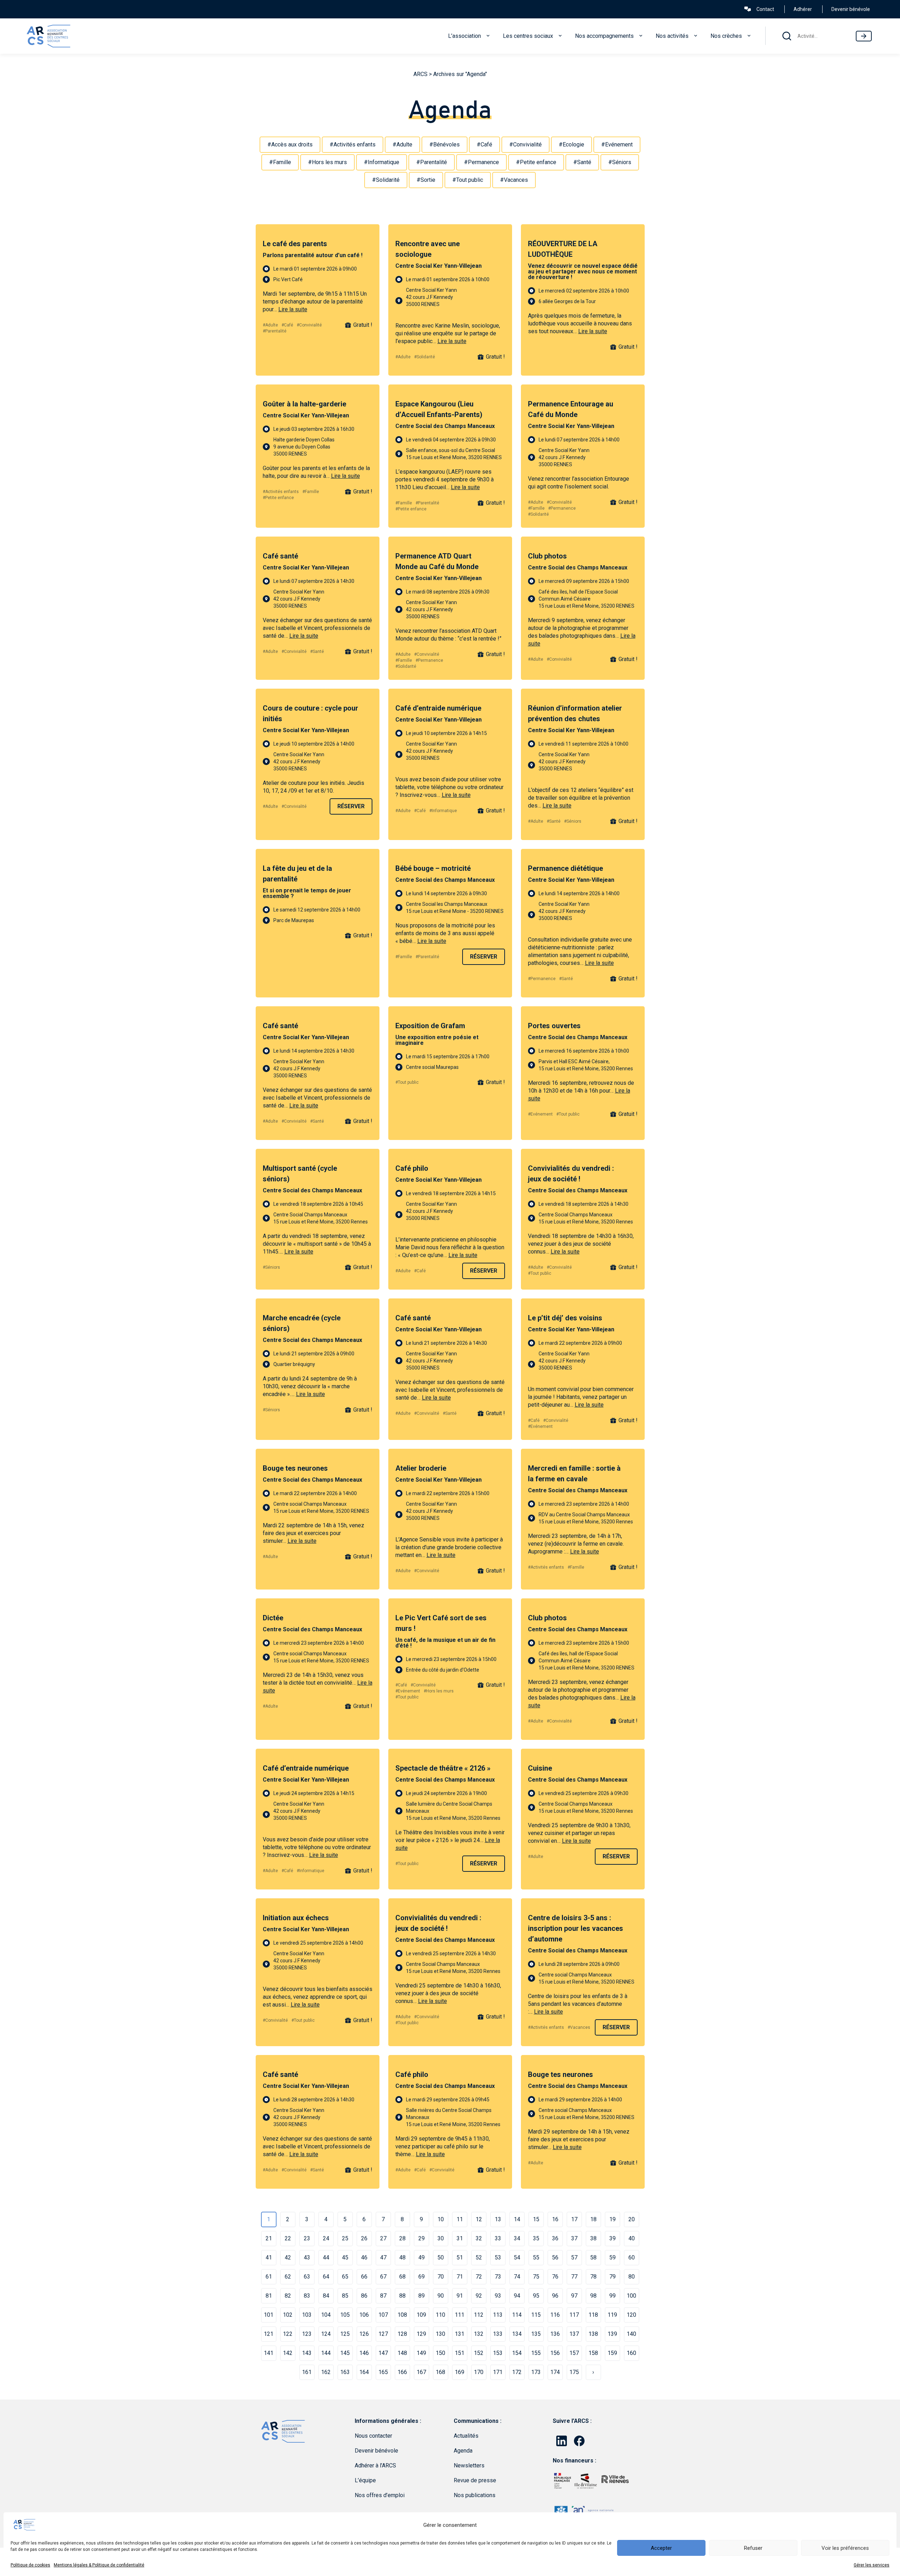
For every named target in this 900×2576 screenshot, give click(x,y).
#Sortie (426, 180)
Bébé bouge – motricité (433, 868)
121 (269, 2334)
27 (383, 2238)
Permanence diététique (565, 868)
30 (441, 2238)
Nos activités (672, 36)
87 (383, 2296)
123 (307, 2334)
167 (421, 2372)
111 (460, 2315)
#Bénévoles (445, 144)
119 (612, 2315)
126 (364, 2334)
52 (479, 2257)
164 (364, 2372)
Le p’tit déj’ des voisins (565, 1318)
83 (307, 2296)
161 (307, 2372)
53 (498, 2257)
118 (593, 2315)
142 (288, 2353)
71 (460, 2277)
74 (517, 2277)
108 (402, 2315)
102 (288, 2315)
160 (631, 2353)
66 (364, 2277)
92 (479, 2296)
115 (536, 2315)
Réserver (351, 806)
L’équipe (365, 2480)
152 (479, 2353)
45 (345, 2257)
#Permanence (481, 162)
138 (593, 2334)
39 (612, 2238)
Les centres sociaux (528, 36)
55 (536, 2257)
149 (421, 2353)
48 (402, 2257)
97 (574, 2296)
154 (517, 2353)
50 (441, 2257)
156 (555, 2353)
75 (536, 2277)
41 (269, 2257)
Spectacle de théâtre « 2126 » (443, 1768)
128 (402, 2334)
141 (269, 2353)
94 (517, 2296)
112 (479, 2315)
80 (632, 2277)
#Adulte (402, 144)
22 (288, 2238)
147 (383, 2353)
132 (479, 2334)
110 (440, 2315)
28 (402, 2238)
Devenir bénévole (851, 9)
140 (631, 2334)
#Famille (280, 162)
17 (574, 2219)
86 (364, 2296)
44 (326, 2257)
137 (574, 2334)
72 (479, 2277)
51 (460, 2257)
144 (326, 2353)
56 (555, 2257)
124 (326, 2334)
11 (460, 2219)
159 (612, 2353)
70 (441, 2277)
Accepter (661, 2548)
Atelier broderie (421, 1468)
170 (479, 2372)
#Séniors (620, 162)
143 (307, 2353)
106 (364, 2315)
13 (498, 2219)
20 (632, 2219)
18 (593, 2219)
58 (593, 2257)
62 (288, 2277)
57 (574, 2257)
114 (517, 2315)
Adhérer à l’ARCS (375, 2465)
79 (612, 2277)
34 (517, 2238)
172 (517, 2372)
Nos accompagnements (604, 36)
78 (593, 2277)
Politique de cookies (30, 2565)
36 (555, 2238)
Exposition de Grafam (430, 1026)
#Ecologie (571, 144)
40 (632, 2238)
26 (364, 2238)
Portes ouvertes (554, 1026)
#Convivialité (526, 144)
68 (402, 2277)
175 (574, 2372)
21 (269, 2238)
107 (383, 2315)
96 (555, 2296)
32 (479, 2238)
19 (612, 2219)
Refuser (753, 2548)
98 (593, 2296)
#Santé (582, 162)
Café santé (280, 556)
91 (460, 2296)
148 (402, 2353)
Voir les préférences (845, 2548)
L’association (464, 36)
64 (326, 2277)
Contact (765, 9)
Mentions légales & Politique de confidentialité (99, 2565)
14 (517, 2219)
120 (631, 2315)
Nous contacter (373, 2436)
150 (440, 2353)
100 (631, 2296)
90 (441, 2296)
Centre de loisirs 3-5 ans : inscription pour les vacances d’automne (576, 1928)
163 (345, 2372)
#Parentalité (432, 162)
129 (421, 2334)
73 (498, 2277)
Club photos (547, 556)
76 (555, 2277)
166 (402, 2372)
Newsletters (469, 2465)
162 (326, 2372)
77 (574, 2277)
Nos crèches (726, 36)
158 (593, 2353)
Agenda (463, 2451)
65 (345, 2277)
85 (345, 2296)
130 (440, 2334)
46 (364, 2257)
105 (345, 2315)
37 (574, 2238)
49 (422, 2257)
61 (269, 2277)
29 (422, 2238)
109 (421, 2315)
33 (498, 2238)
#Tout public (468, 180)
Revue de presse (475, 2480)
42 (288, 2257)
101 (269, 2315)
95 (536, 2296)
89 (422, 2296)
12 (479, 2219)
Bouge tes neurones (295, 1468)
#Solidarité (386, 180)
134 (517, 2334)
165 (383, 2372)
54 (517, 2257)
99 (612, 2296)
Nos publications (475, 2495)
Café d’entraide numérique (438, 708)
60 (632, 2257)
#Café (484, 144)
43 (307, 2257)
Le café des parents (295, 244)
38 (593, 2238)
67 (383, 2277)
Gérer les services (872, 2565)
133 (498, 2334)
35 (536, 2238)
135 (536, 2334)
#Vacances (514, 180)
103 (307, 2315)
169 (460, 2372)
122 (288, 2334)
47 (383, 2257)
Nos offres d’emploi (380, 2495)
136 (555, 2334)
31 (460, 2238)
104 (326, 2315)
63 (307, 2277)
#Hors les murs (327, 162)
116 (555, 2315)
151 (460, 2353)
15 (536, 2219)
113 (498, 2315)
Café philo (412, 1168)
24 (326, 2238)
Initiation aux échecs (296, 1918)
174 (555, 2372)
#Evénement (617, 144)
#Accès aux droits (290, 144)
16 (555, 2219)
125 (345, 2334)
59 (612, 2257)
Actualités (466, 2436)
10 (441, 2219)
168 (440, 2372)
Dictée (273, 1618)
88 (402, 2296)
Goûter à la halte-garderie (304, 404)
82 (288, 2296)
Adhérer (803, 9)
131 (460, 2334)
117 (574, 2315)
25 (345, 2238)
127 (383, 2334)
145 (345, 2353)
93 (498, 2296)
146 (364, 2353)
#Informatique (382, 162)
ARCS (420, 74)
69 (422, 2277)
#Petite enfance (536, 162)
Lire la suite (293, 309)
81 (269, 2296)
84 (326, 2296)
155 (536, 2353)
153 (498, 2353)
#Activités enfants (353, 144)
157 (574, 2353)
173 (536, 2372)
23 (307, 2238)
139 (612, 2334)
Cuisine (540, 1768)
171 (498, 2372)
